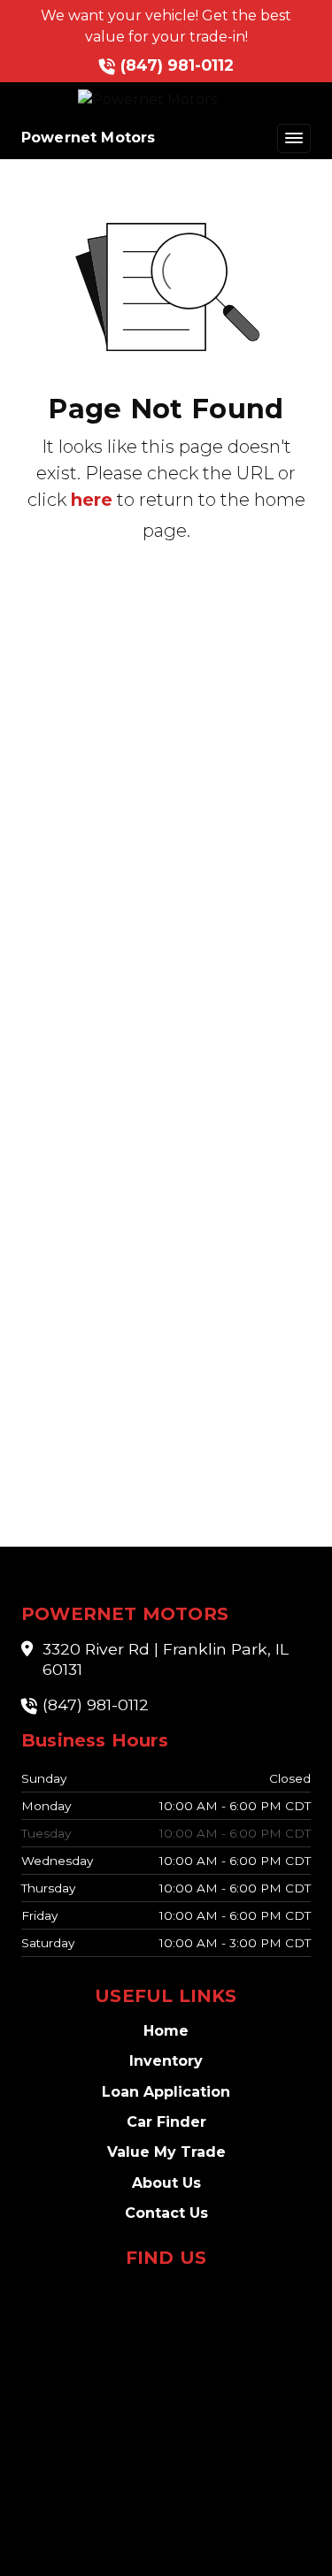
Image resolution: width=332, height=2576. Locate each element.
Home (166, 2031)
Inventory (166, 2061)
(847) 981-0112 (177, 65)
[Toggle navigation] (294, 138)
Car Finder (166, 2122)
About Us (166, 2183)
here (92, 500)
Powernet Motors (88, 138)
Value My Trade (166, 2152)
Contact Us (166, 2213)
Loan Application (166, 2092)
